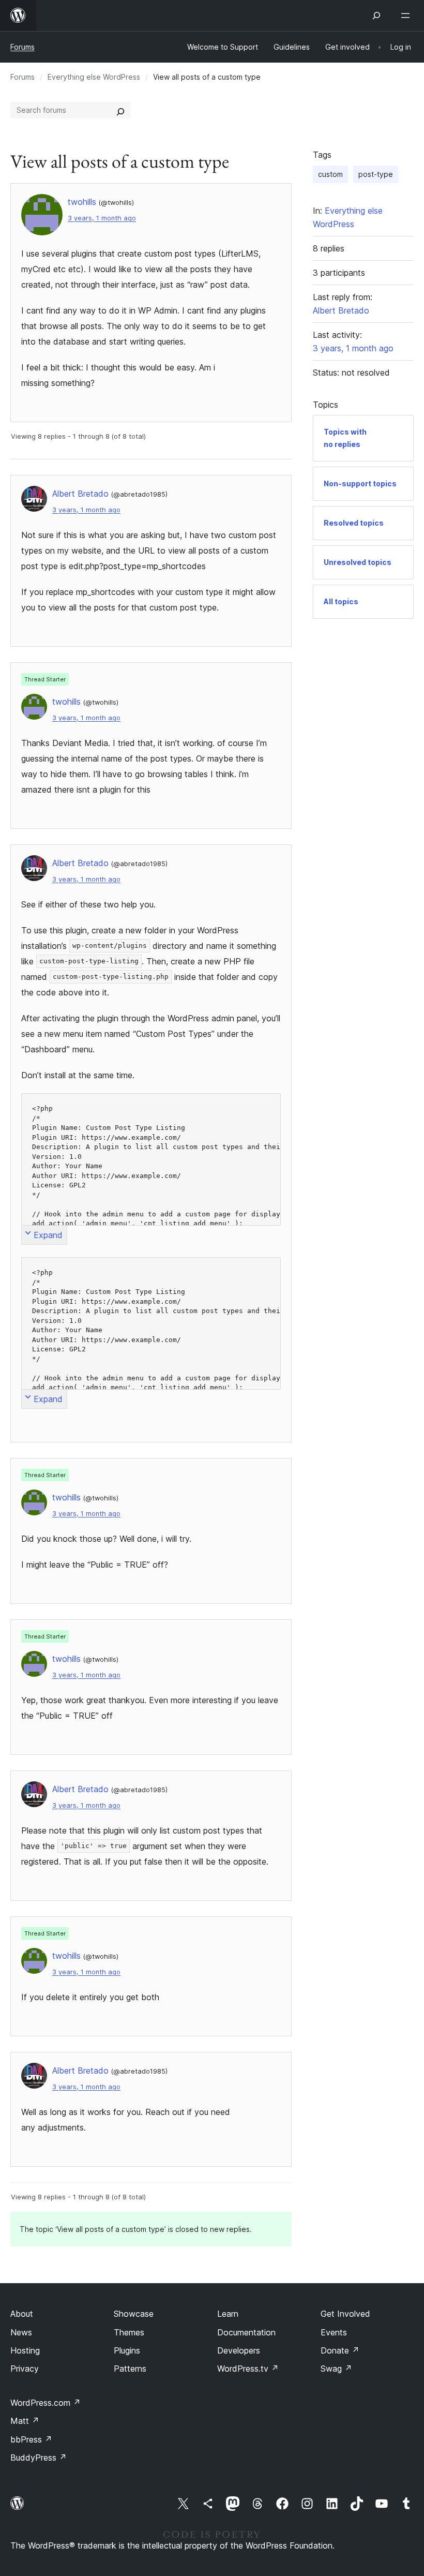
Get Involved (345, 2314)
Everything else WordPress (94, 77)
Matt (25, 2421)
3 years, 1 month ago (102, 218)
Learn (228, 2314)
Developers (239, 2350)
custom (330, 174)
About (22, 2314)
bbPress (31, 2439)
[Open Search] (376, 16)
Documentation (246, 2332)
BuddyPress (39, 2458)
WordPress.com (46, 2403)
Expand (48, 1235)
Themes (129, 2332)
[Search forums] (120, 110)
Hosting (25, 2350)
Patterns (130, 2369)
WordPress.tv (248, 2369)
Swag (336, 2369)
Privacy (25, 2369)
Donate (340, 2350)
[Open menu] (407, 16)
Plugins (127, 2350)
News (21, 2332)
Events (334, 2332)
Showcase (134, 2314)
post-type (376, 174)
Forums (22, 47)
